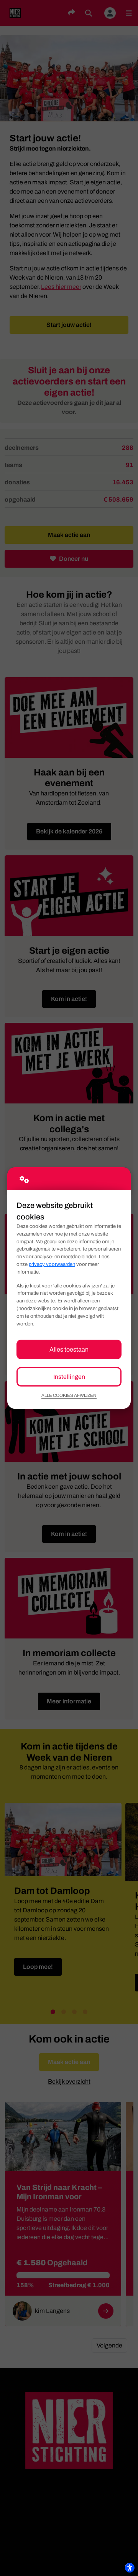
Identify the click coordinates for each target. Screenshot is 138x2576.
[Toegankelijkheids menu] (130, 2568)
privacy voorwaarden (52, 1264)
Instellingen (69, 1377)
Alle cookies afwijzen (69, 1395)
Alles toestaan (69, 1349)
